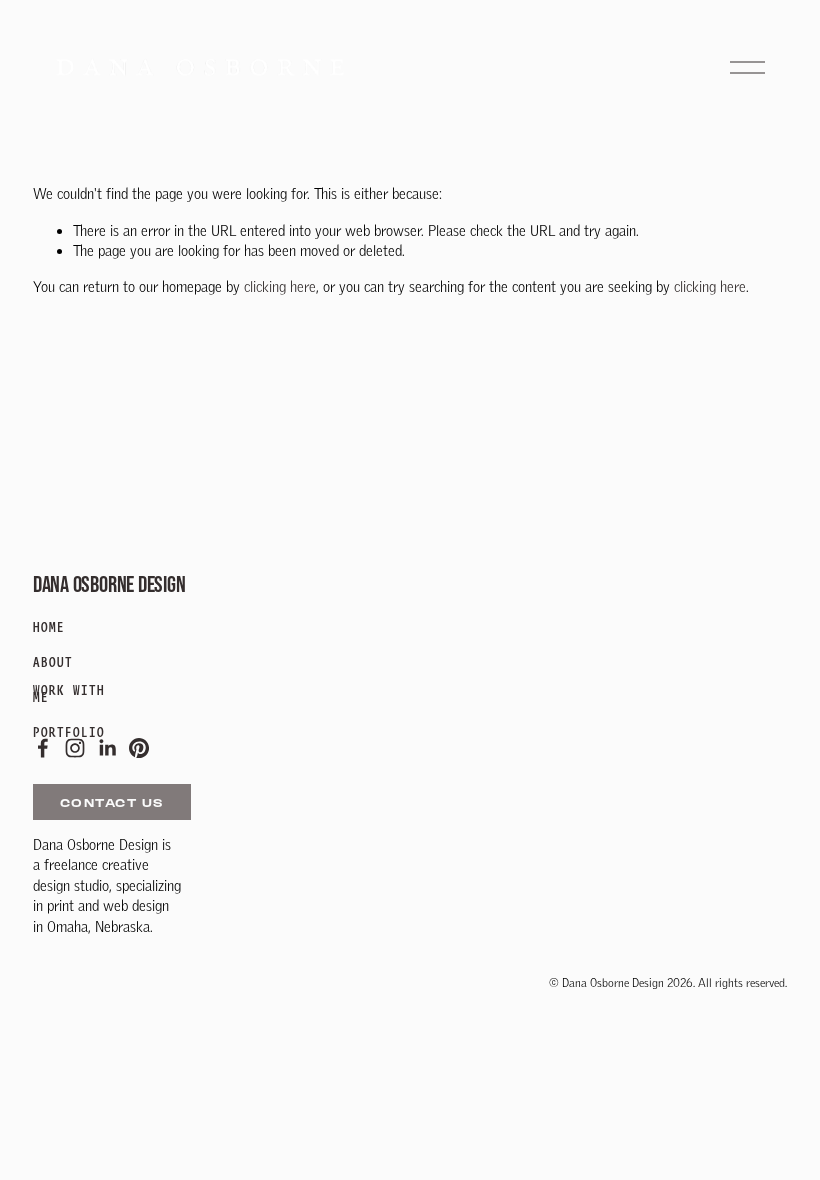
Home (49, 627)
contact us (112, 802)
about (53, 662)
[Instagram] (75, 748)
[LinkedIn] (107, 748)
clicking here (280, 286)
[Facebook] (43, 748)
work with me (69, 693)
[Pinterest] (139, 748)
